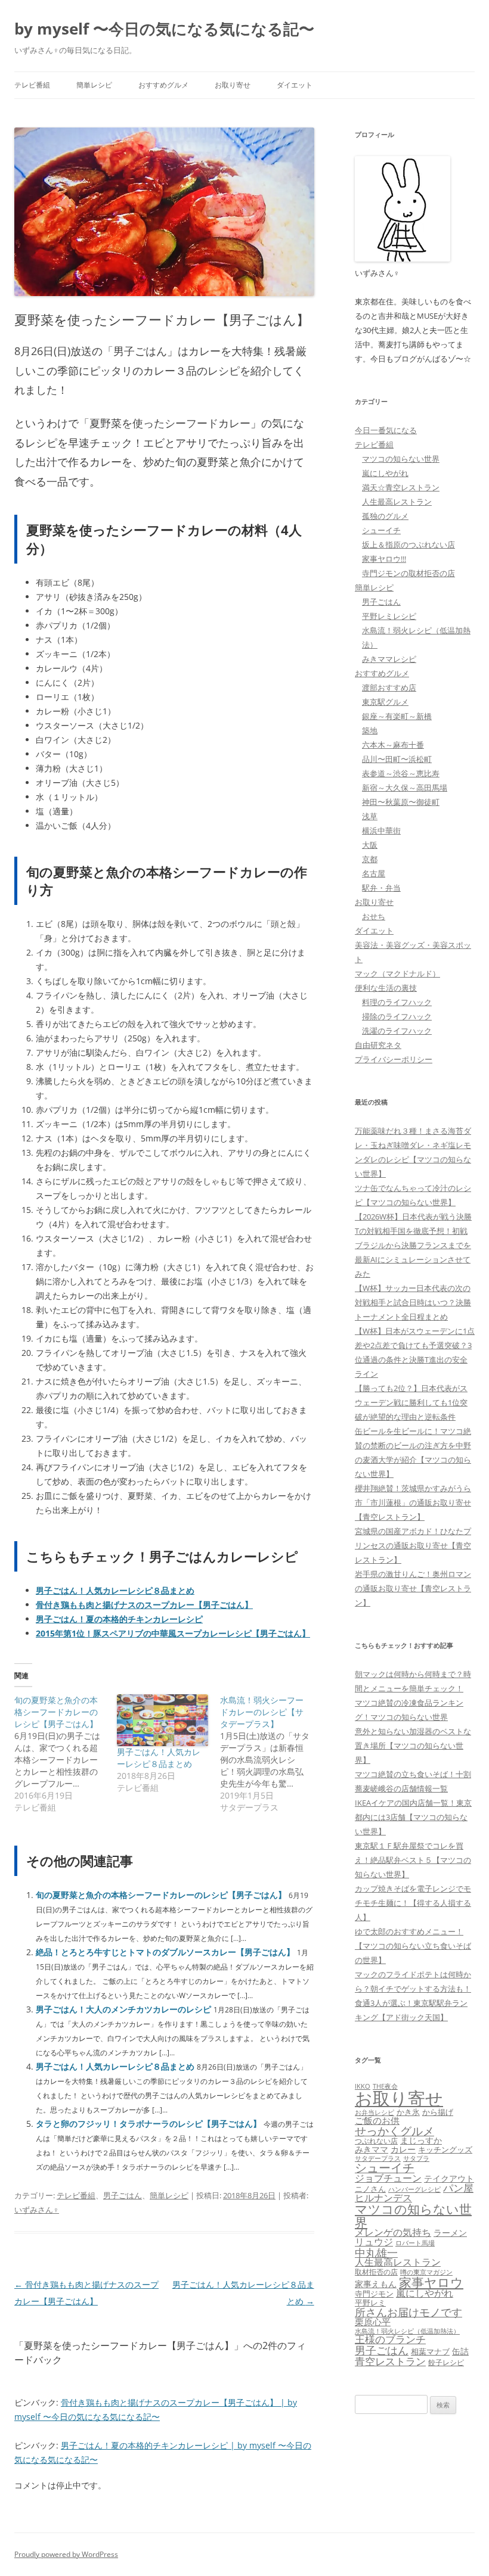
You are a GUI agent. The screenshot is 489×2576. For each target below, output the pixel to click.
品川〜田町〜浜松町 (397, 759)
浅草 (370, 816)
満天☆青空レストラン (401, 487)
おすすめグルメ (163, 85)
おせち (374, 916)
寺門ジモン (374, 2294)
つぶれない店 (376, 2141)
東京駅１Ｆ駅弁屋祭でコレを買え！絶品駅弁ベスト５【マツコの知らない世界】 (413, 1860)
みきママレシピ (389, 659)
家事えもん (376, 2284)
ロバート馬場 (415, 2243)
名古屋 (374, 873)
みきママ (372, 2149)
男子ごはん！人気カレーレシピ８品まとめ (159, 1758)
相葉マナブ (430, 2351)
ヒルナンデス (383, 2198)
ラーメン (450, 2233)
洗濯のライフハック (397, 1031)
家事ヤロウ (431, 2282)
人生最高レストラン (397, 502)
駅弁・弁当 (381, 888)
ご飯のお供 (377, 2120)
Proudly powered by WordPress (66, 2554)
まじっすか (421, 2140)
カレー (403, 2149)
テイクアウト (449, 2179)
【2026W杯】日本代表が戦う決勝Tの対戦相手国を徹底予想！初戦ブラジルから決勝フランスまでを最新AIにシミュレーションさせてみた (413, 1245)
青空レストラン (390, 2361)
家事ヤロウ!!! (384, 559)
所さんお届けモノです (408, 2312)
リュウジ (374, 2242)
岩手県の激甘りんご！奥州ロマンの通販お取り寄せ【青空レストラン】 (413, 1588)
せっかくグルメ (394, 2131)
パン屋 (458, 2188)
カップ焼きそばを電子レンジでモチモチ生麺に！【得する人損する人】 (413, 1903)
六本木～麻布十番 (393, 745)
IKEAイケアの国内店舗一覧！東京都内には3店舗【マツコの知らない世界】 (413, 1817)
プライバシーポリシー (394, 1059)
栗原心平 (373, 2322)
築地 (370, 730)
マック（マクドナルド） (397, 973)
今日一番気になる (386, 430)
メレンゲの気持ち (393, 2232)
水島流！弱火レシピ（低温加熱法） (407, 2331)
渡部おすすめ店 (389, 687)
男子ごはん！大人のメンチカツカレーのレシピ (123, 2009)
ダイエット (295, 85)
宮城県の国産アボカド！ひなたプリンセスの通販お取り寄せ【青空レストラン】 (413, 1545)
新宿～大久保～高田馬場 (405, 788)
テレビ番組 (32, 85)
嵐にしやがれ (385, 473)
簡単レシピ (94, 85)
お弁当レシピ (375, 2112)
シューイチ (381, 530)
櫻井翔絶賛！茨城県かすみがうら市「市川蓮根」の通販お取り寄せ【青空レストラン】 (413, 1502)
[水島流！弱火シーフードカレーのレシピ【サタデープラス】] (271, 1754)
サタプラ (416, 2158)
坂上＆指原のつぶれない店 (408, 545)
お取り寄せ (233, 85)
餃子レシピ (446, 2362)
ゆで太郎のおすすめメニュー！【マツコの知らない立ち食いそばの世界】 (413, 1946)
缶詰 (460, 2351)
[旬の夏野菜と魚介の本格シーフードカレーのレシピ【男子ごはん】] (66, 1754)
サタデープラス (378, 2158)
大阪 (370, 845)
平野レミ (370, 2303)
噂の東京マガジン (426, 2272)
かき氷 (408, 2112)
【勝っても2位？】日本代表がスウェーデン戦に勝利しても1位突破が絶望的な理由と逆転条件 (411, 1402)
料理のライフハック (397, 1002)
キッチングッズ (445, 2149)
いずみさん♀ (37, 2210)
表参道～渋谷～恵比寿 (401, 773)
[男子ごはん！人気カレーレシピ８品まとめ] (162, 1720)
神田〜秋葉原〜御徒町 (401, 802)
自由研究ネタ (378, 1045)
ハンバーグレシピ (414, 2189)
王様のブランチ (390, 2339)
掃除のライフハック (397, 1016)
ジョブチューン (388, 2178)
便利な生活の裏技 (386, 988)
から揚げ (438, 2112)
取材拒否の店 (376, 2272)
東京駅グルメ (385, 702)
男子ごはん (123, 2195)
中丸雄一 (376, 2253)
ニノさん (370, 2189)
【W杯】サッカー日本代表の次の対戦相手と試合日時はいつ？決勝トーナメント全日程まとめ (413, 1302)
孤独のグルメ (385, 516)
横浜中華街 (381, 830)
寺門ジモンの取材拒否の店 (408, 573)
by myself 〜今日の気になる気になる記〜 (164, 29)
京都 (370, 859)
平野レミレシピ (389, 616)
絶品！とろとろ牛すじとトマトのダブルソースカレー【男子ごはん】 (165, 1952)
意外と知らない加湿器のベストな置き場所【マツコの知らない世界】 (413, 1746)
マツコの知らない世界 (401, 459)
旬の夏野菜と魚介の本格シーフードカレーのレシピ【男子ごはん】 (161, 1895)
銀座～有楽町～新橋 (397, 716)
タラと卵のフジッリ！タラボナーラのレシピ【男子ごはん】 (148, 2124)
